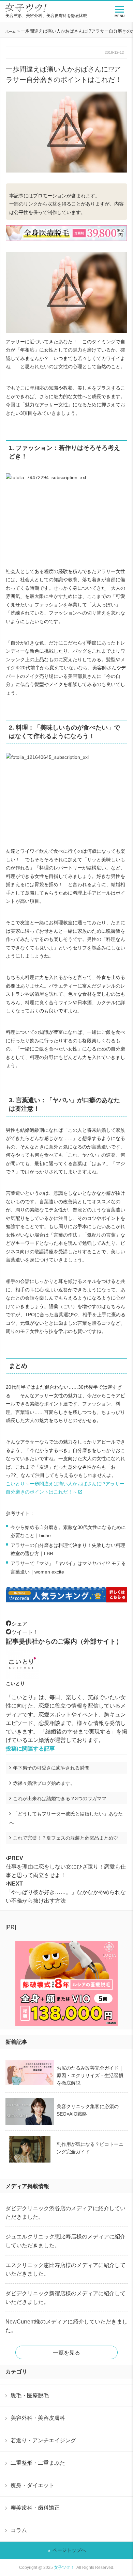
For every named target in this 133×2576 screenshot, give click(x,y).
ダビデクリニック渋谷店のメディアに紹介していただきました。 (65, 2213)
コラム (19, 2530)
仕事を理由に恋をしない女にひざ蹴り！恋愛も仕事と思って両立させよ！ (66, 1867)
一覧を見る (66, 2353)
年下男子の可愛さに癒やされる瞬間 (51, 1768)
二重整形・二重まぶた (38, 2463)
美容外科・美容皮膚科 (38, 2418)
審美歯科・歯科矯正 (35, 2508)
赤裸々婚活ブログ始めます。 (44, 1783)
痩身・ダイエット (32, 2485)
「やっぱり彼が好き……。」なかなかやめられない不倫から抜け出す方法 (66, 1892)
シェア (19, 1624)
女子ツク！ (64, 2567)
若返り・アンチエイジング (43, 2440)
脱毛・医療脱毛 (30, 2395)
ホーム (11, 31)
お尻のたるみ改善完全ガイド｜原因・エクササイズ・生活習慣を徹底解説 (90, 2075)
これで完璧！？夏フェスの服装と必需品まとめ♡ (65, 1838)
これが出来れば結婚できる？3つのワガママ (60, 1798)
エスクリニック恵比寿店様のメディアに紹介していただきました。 (65, 2269)
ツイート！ (25, 1632)
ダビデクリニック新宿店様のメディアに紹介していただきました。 (65, 2298)
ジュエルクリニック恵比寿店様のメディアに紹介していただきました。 (65, 2241)
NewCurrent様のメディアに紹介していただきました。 (66, 2326)
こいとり (15, 1683)
